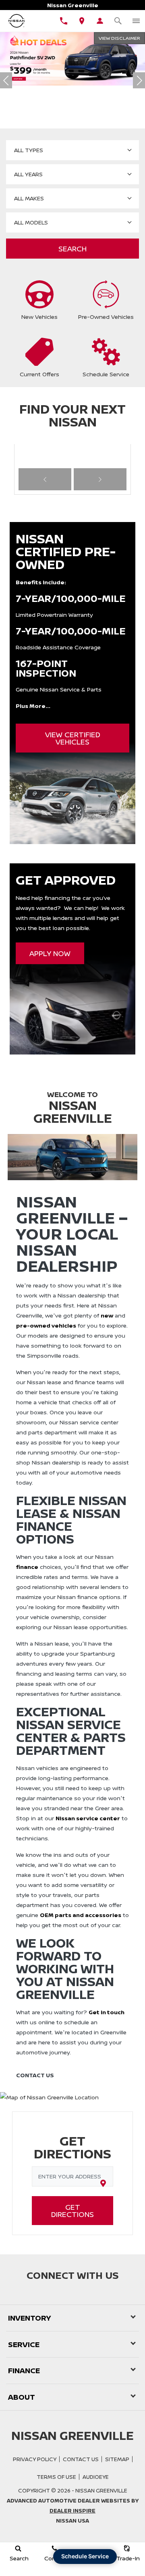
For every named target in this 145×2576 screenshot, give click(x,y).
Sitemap (117, 2459)
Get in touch (107, 2012)
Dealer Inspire (72, 2511)
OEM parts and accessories (81, 1915)
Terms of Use (56, 2477)
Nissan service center (88, 1818)
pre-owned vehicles (46, 1325)
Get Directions (72, 2211)
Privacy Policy (35, 2459)
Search (72, 249)
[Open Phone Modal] (63, 21)
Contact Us (81, 2459)
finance (27, 1567)
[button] (44, 102)
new (107, 1315)
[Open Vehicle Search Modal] (118, 21)
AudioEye (96, 2477)
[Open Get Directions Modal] (82, 21)
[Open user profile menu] (100, 21)
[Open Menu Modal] (136, 21)
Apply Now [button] (50, 953)
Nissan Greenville (101, 2490)
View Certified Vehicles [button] (73, 738)
